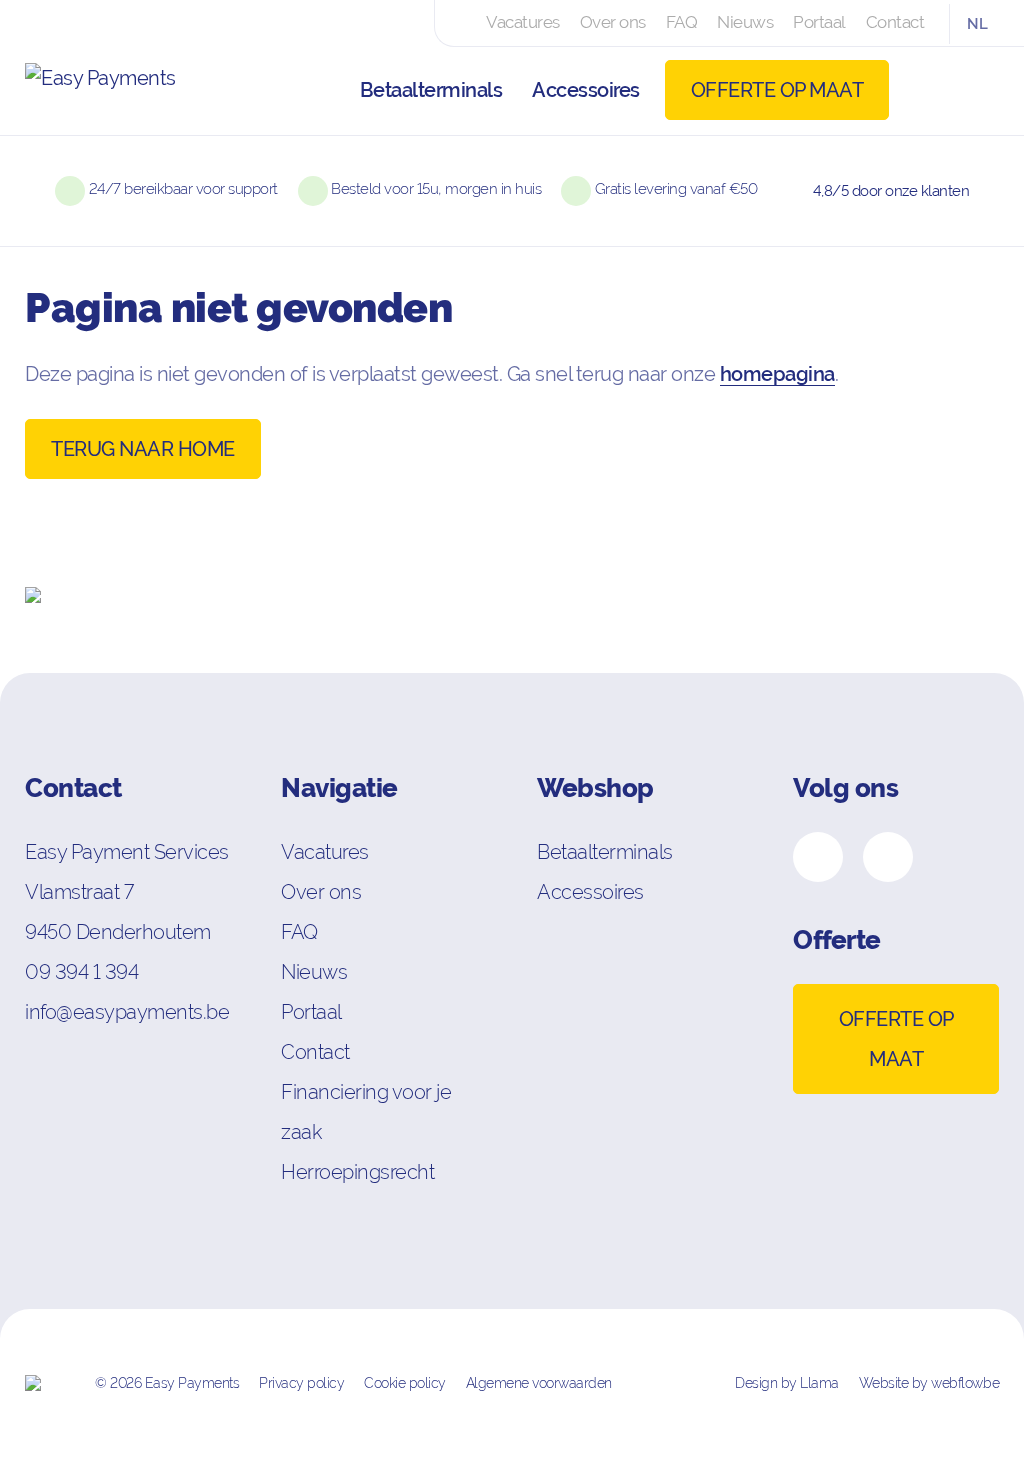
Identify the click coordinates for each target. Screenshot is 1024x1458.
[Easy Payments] (125, 90)
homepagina (777, 374)
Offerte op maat (777, 90)
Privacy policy (301, 1383)
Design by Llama (787, 1383)
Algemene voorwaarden (539, 1383)
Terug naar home (143, 449)
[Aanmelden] (934, 90)
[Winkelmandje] (979, 90)
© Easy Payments (167, 1383)
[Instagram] (888, 857)
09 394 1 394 (81, 971)
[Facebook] (818, 857)
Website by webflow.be (929, 1383)
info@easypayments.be (127, 1011)
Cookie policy (405, 1383)
